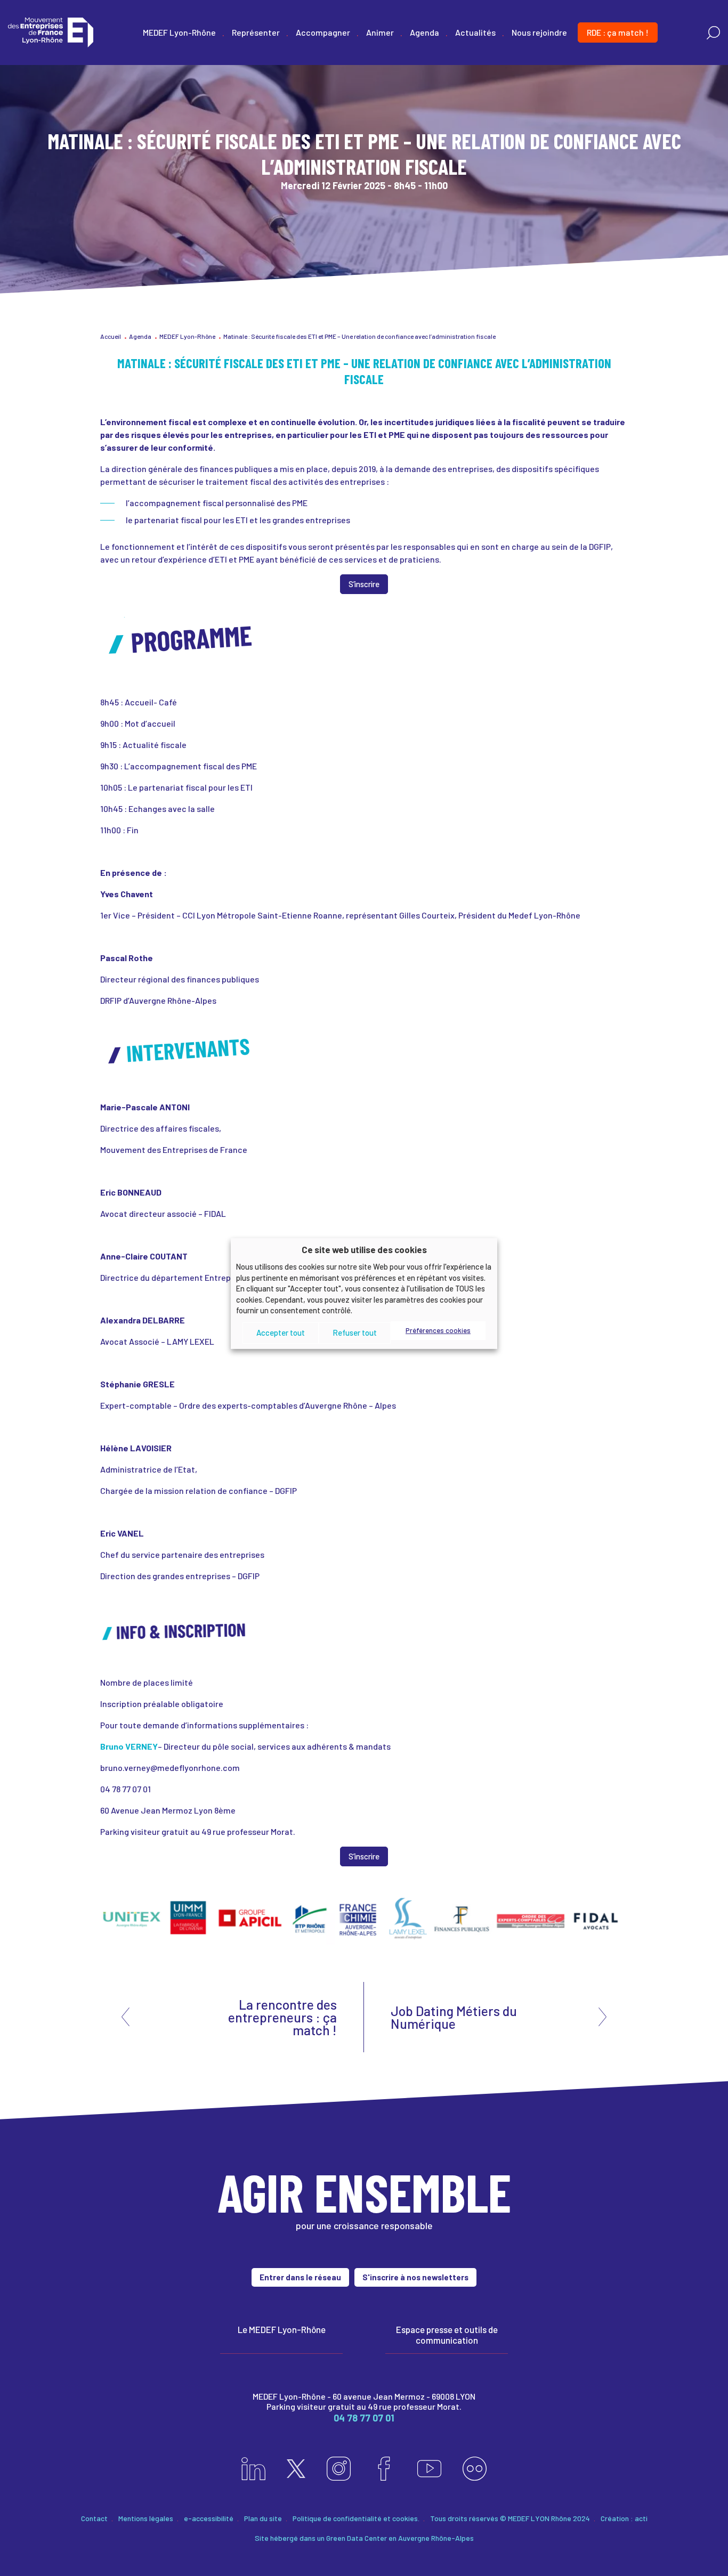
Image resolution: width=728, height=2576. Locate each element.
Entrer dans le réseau (300, 2277)
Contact (94, 2518)
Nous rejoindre (539, 32)
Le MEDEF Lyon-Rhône (282, 2329)
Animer (380, 32)
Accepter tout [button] (281, 1332)
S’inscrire (364, 584)
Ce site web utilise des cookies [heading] (364, 1249)
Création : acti (624, 2518)
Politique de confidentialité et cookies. (356, 2518)
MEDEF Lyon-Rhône (179, 32)
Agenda (424, 32)
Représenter (256, 32)
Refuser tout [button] (355, 1332)
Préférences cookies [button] (438, 1330)
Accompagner (323, 32)
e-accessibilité (209, 2518)
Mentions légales (146, 2518)
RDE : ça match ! (618, 32)
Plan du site (263, 2518)
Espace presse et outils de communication (447, 2335)
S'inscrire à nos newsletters (415, 2277)
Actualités (475, 32)
